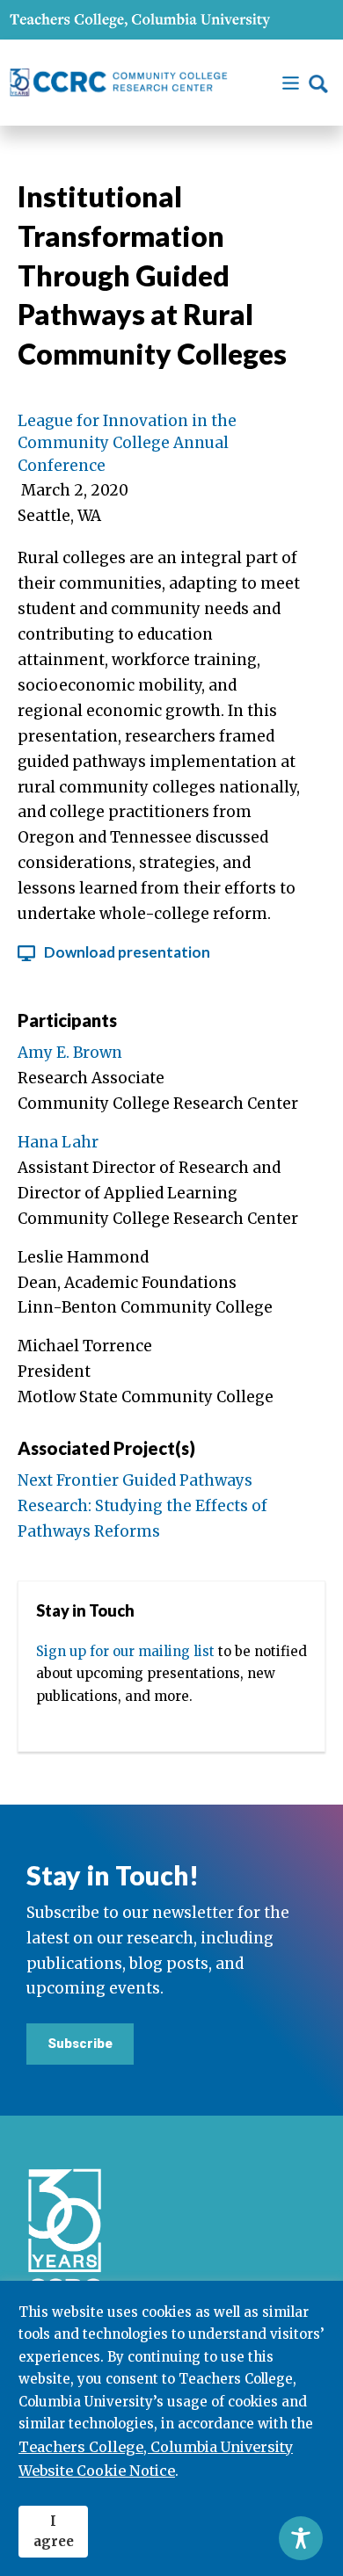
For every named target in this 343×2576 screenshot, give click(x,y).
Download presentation (127, 952)
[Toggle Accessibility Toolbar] (301, 2538)
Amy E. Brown (70, 1053)
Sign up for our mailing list (125, 1651)
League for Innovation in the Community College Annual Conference (127, 443)
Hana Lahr (58, 1142)
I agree (54, 2531)
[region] (171, 2428)
